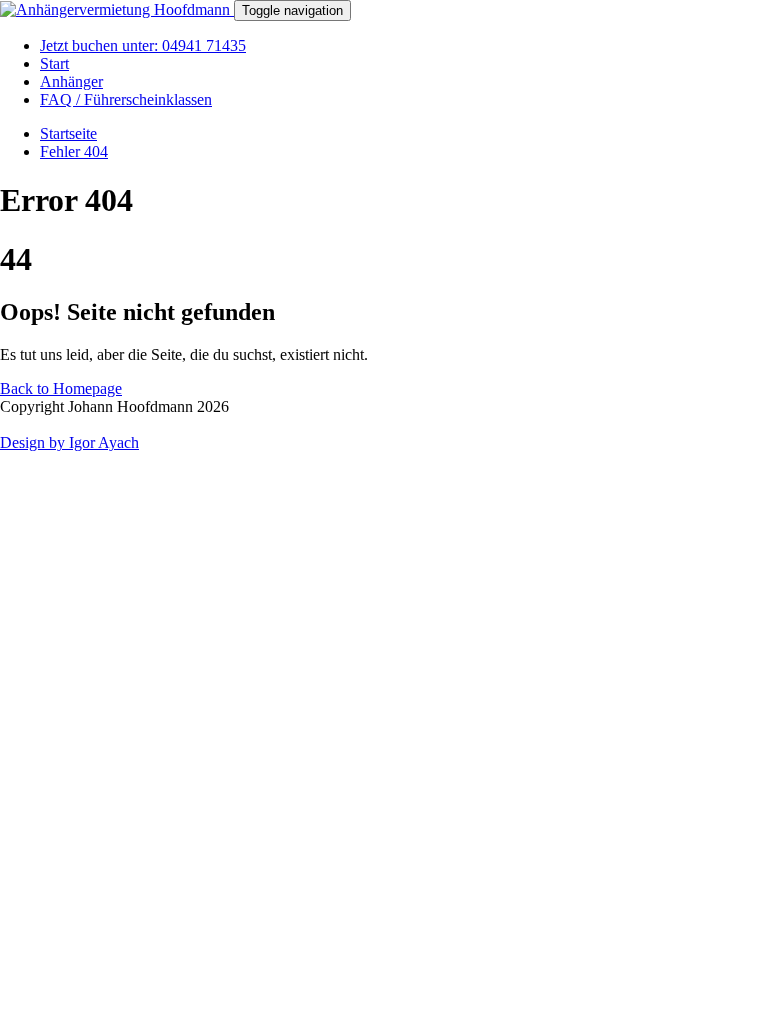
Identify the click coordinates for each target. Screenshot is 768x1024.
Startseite (68, 133)
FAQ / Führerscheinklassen (126, 99)
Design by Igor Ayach (69, 442)
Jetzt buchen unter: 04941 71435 (143, 45)
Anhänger (71, 81)
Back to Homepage (61, 388)
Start (54, 63)
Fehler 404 (74, 151)
